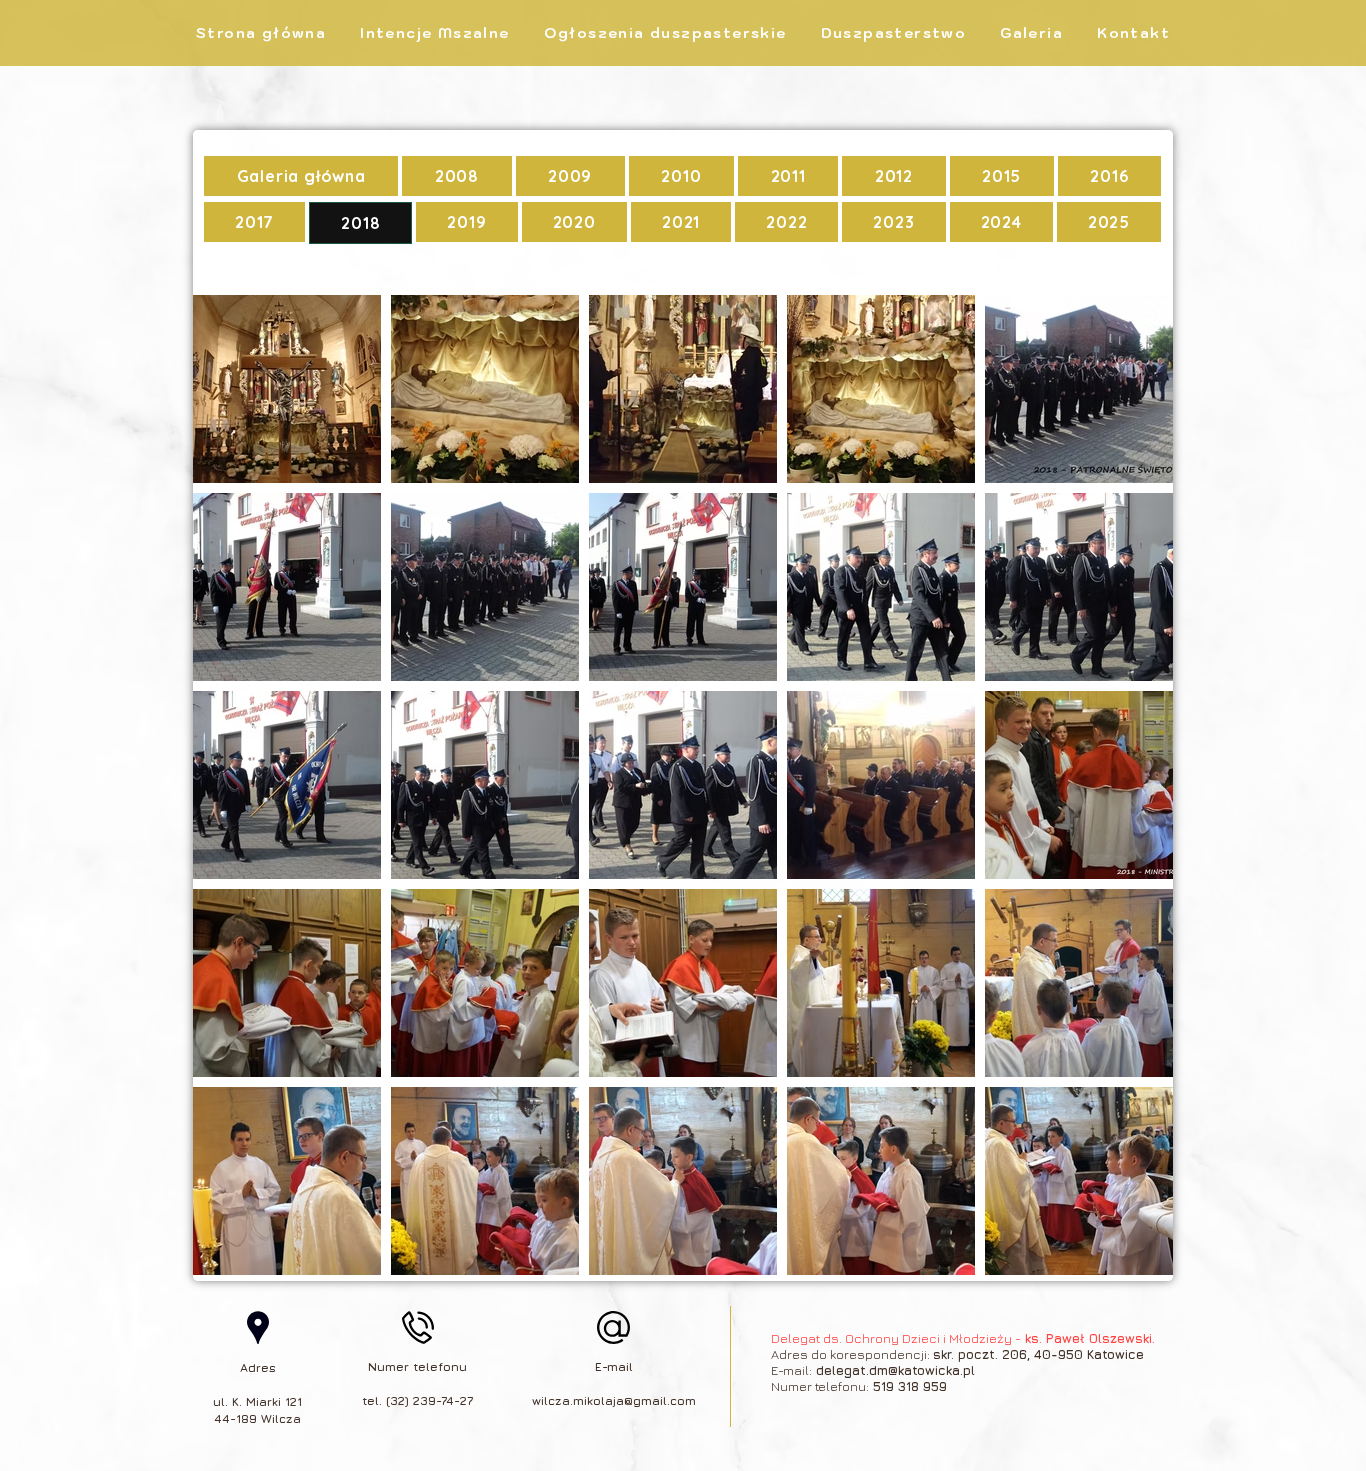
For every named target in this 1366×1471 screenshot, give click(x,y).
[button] (894, 33)
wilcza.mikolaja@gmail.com (614, 1400)
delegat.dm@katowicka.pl (895, 1370)
